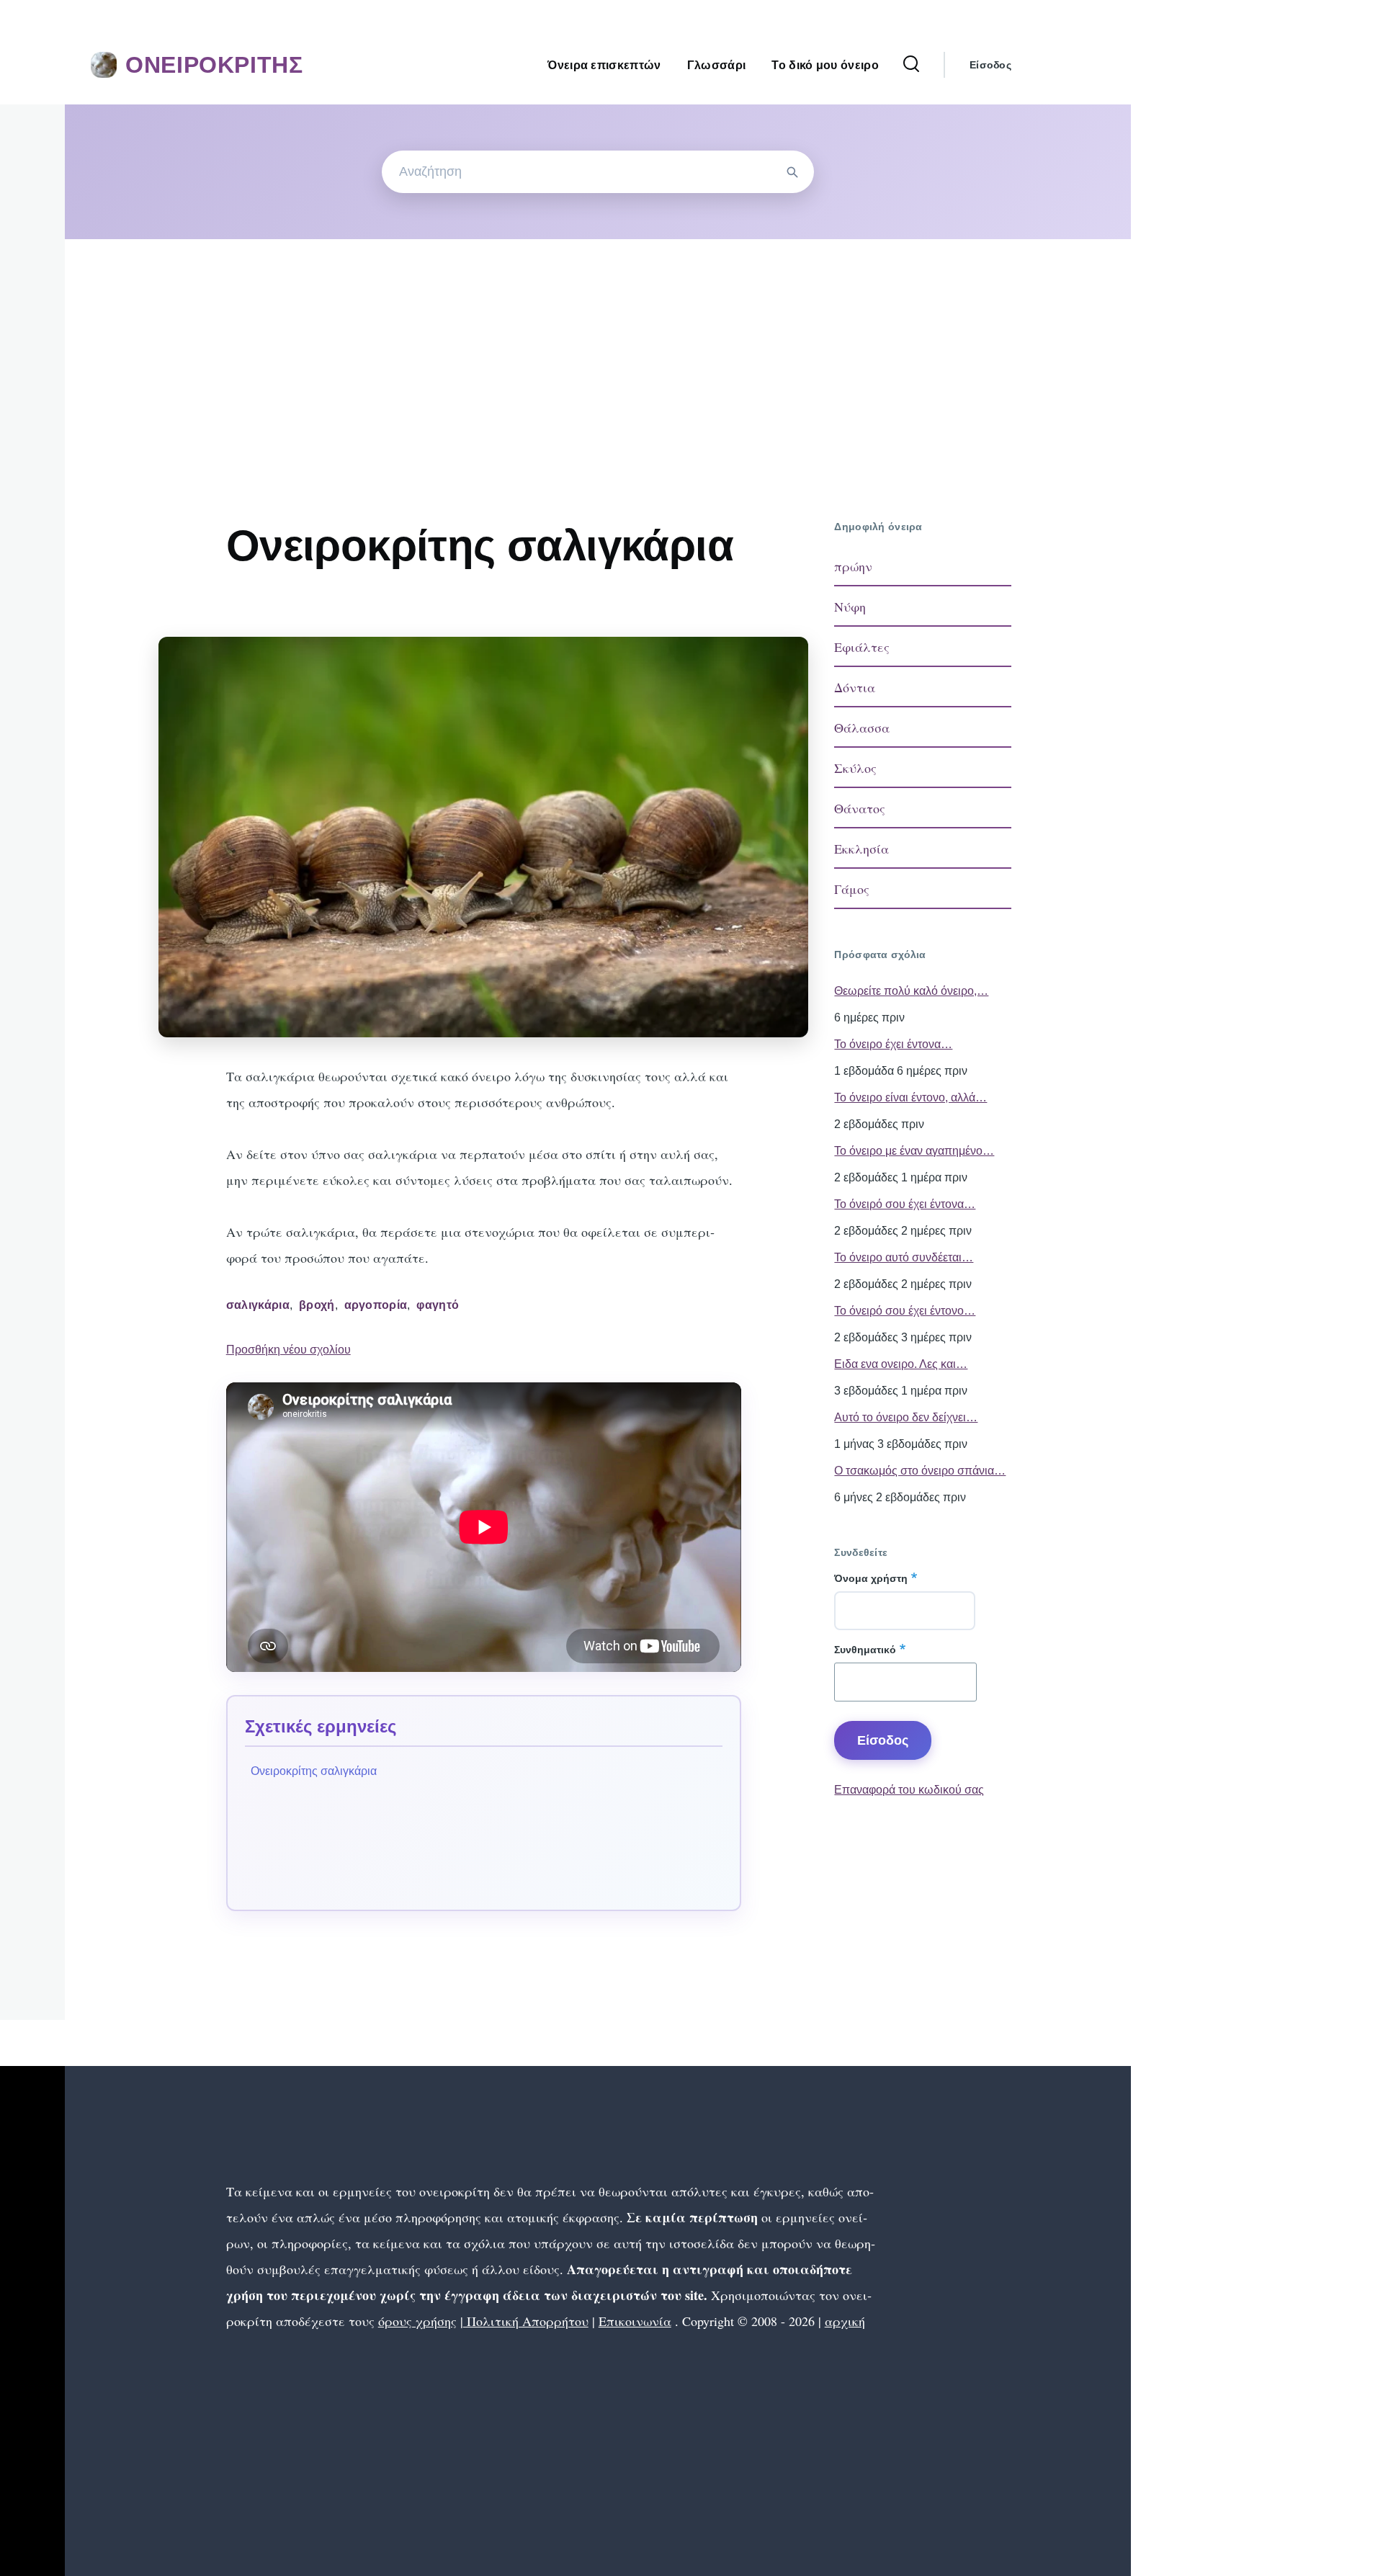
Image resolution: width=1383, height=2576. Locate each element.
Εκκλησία (861, 849)
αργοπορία (376, 1305)
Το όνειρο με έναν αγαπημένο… (914, 1151)
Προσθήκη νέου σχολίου (288, 1350)
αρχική (845, 2321)
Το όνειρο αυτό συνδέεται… (904, 1257)
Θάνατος (860, 808)
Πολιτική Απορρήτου (526, 2321)
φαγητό (438, 1305)
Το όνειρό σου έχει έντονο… (905, 1311)
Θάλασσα (862, 728)
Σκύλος (855, 768)
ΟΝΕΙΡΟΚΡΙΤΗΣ (214, 65)
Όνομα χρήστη (871, 1578)
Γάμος (852, 889)
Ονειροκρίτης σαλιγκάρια (314, 1771)
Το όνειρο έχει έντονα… (893, 1044)
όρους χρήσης (417, 2321)
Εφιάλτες (862, 647)
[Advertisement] (598, 347)
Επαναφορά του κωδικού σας (909, 1790)
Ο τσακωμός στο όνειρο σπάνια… (920, 1471)
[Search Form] (911, 65)
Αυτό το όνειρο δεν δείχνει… (906, 1417)
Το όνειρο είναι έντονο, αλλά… (910, 1097)
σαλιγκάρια (258, 1305)
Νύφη (850, 607)
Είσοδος (990, 65)
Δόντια (855, 687)
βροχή (317, 1305)
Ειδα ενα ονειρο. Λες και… (901, 1364)
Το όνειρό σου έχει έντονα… (905, 1204)
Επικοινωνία (635, 2321)
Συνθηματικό (865, 1650)
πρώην (853, 566)
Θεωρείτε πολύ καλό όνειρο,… (911, 991)
